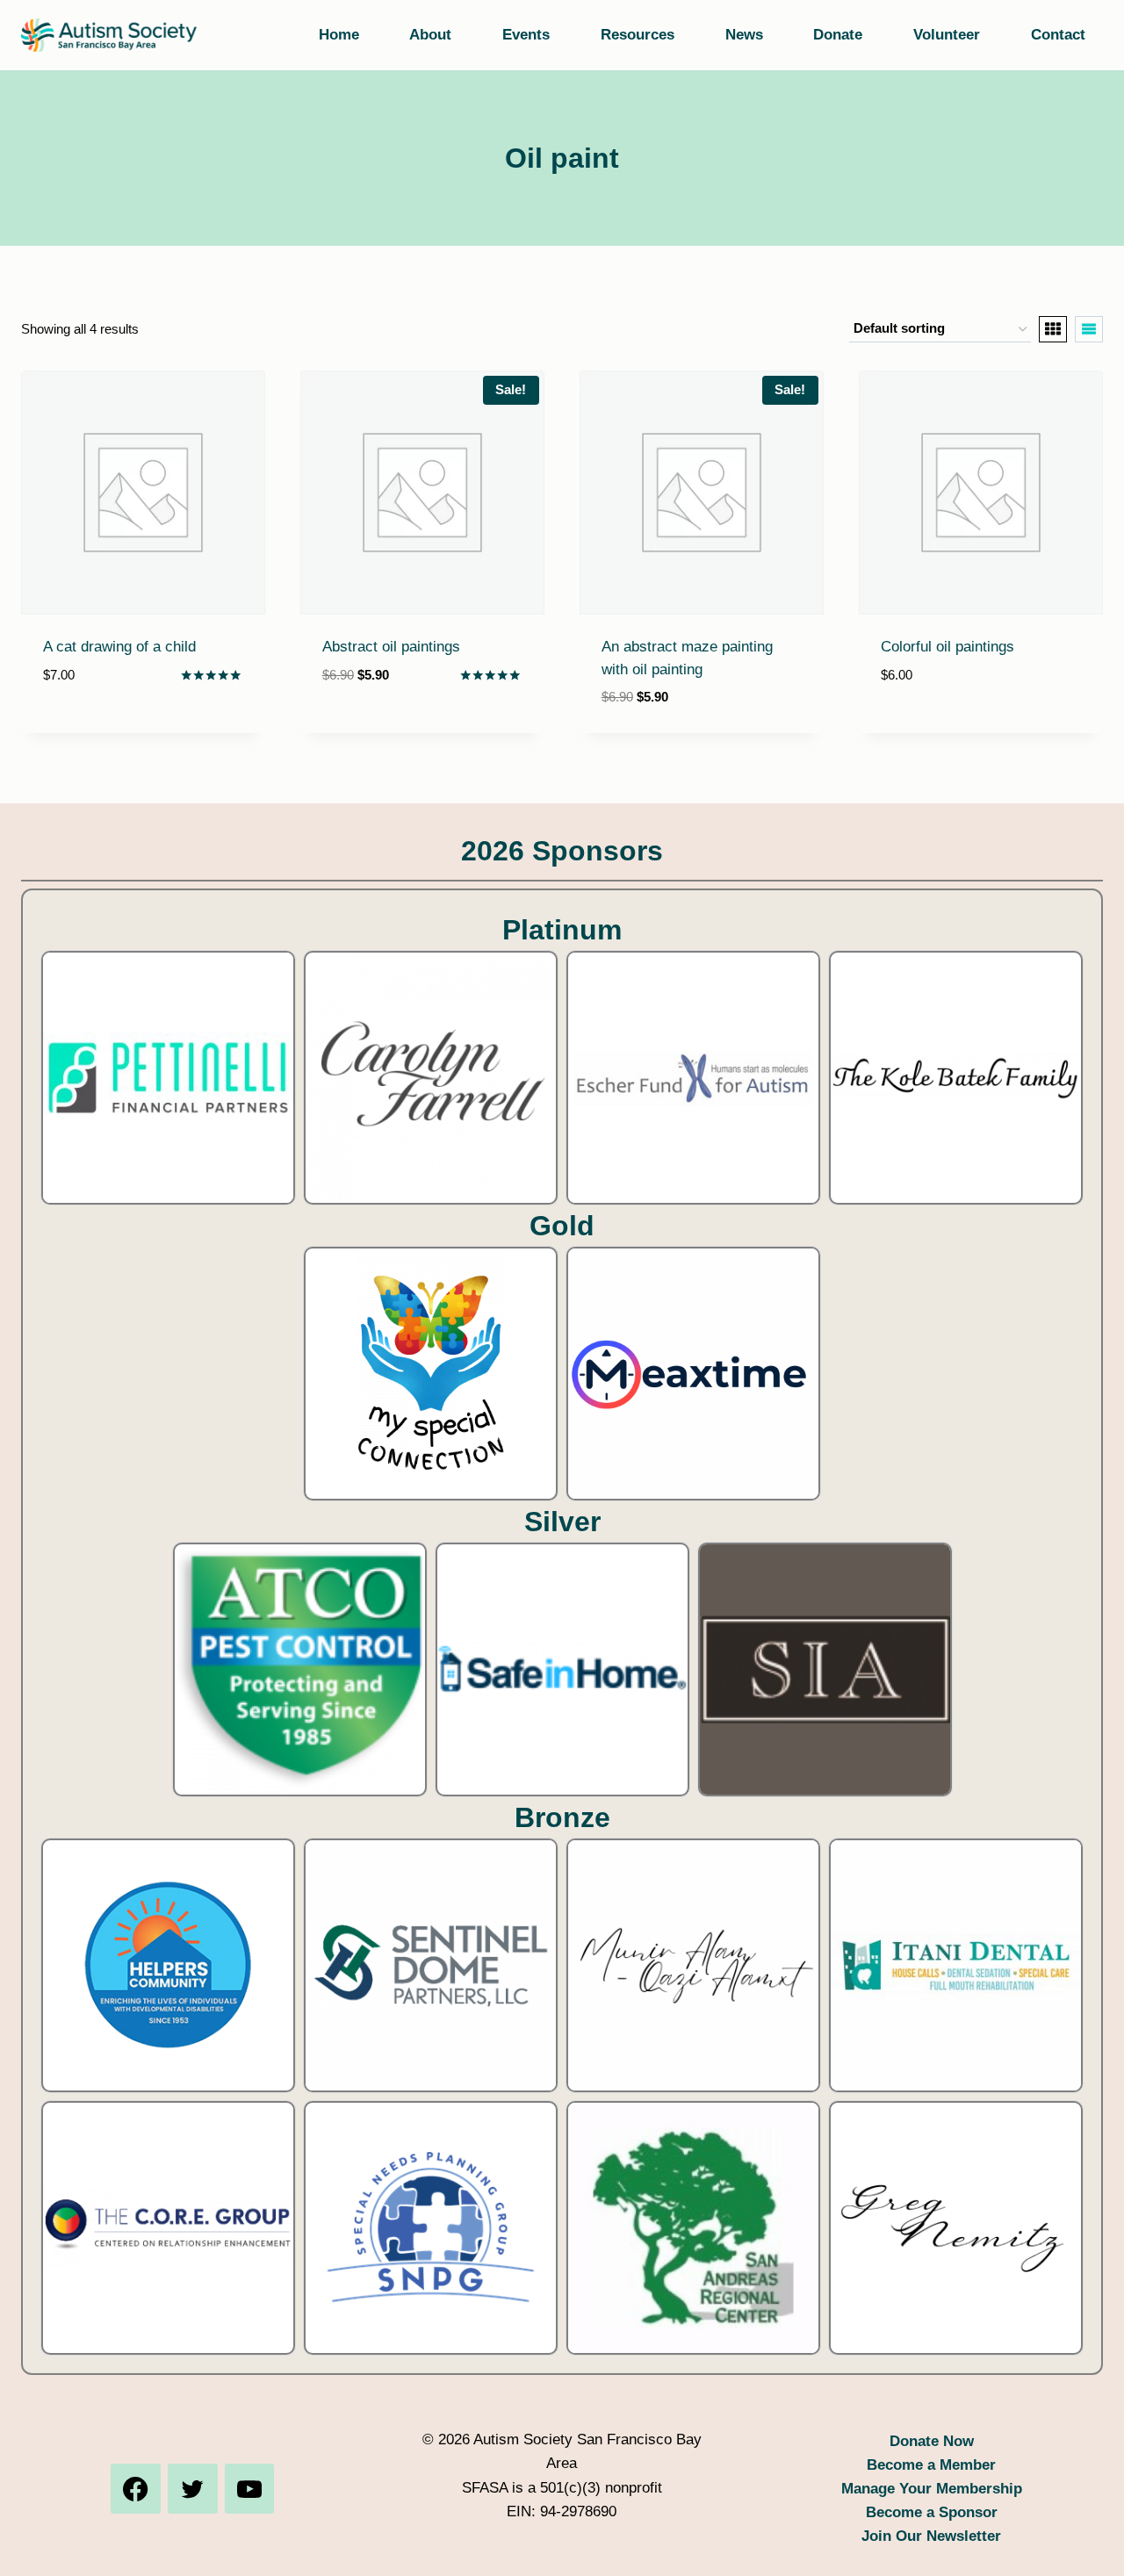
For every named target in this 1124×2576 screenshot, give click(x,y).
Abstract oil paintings (391, 647)
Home (339, 35)
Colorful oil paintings (947, 647)
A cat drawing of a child (119, 647)
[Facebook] (135, 2488)
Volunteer (947, 35)
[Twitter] (192, 2488)
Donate (838, 35)
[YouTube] (249, 2488)
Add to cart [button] (89, 727)
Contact (1058, 35)
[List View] (1089, 329)
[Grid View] (1053, 329)
